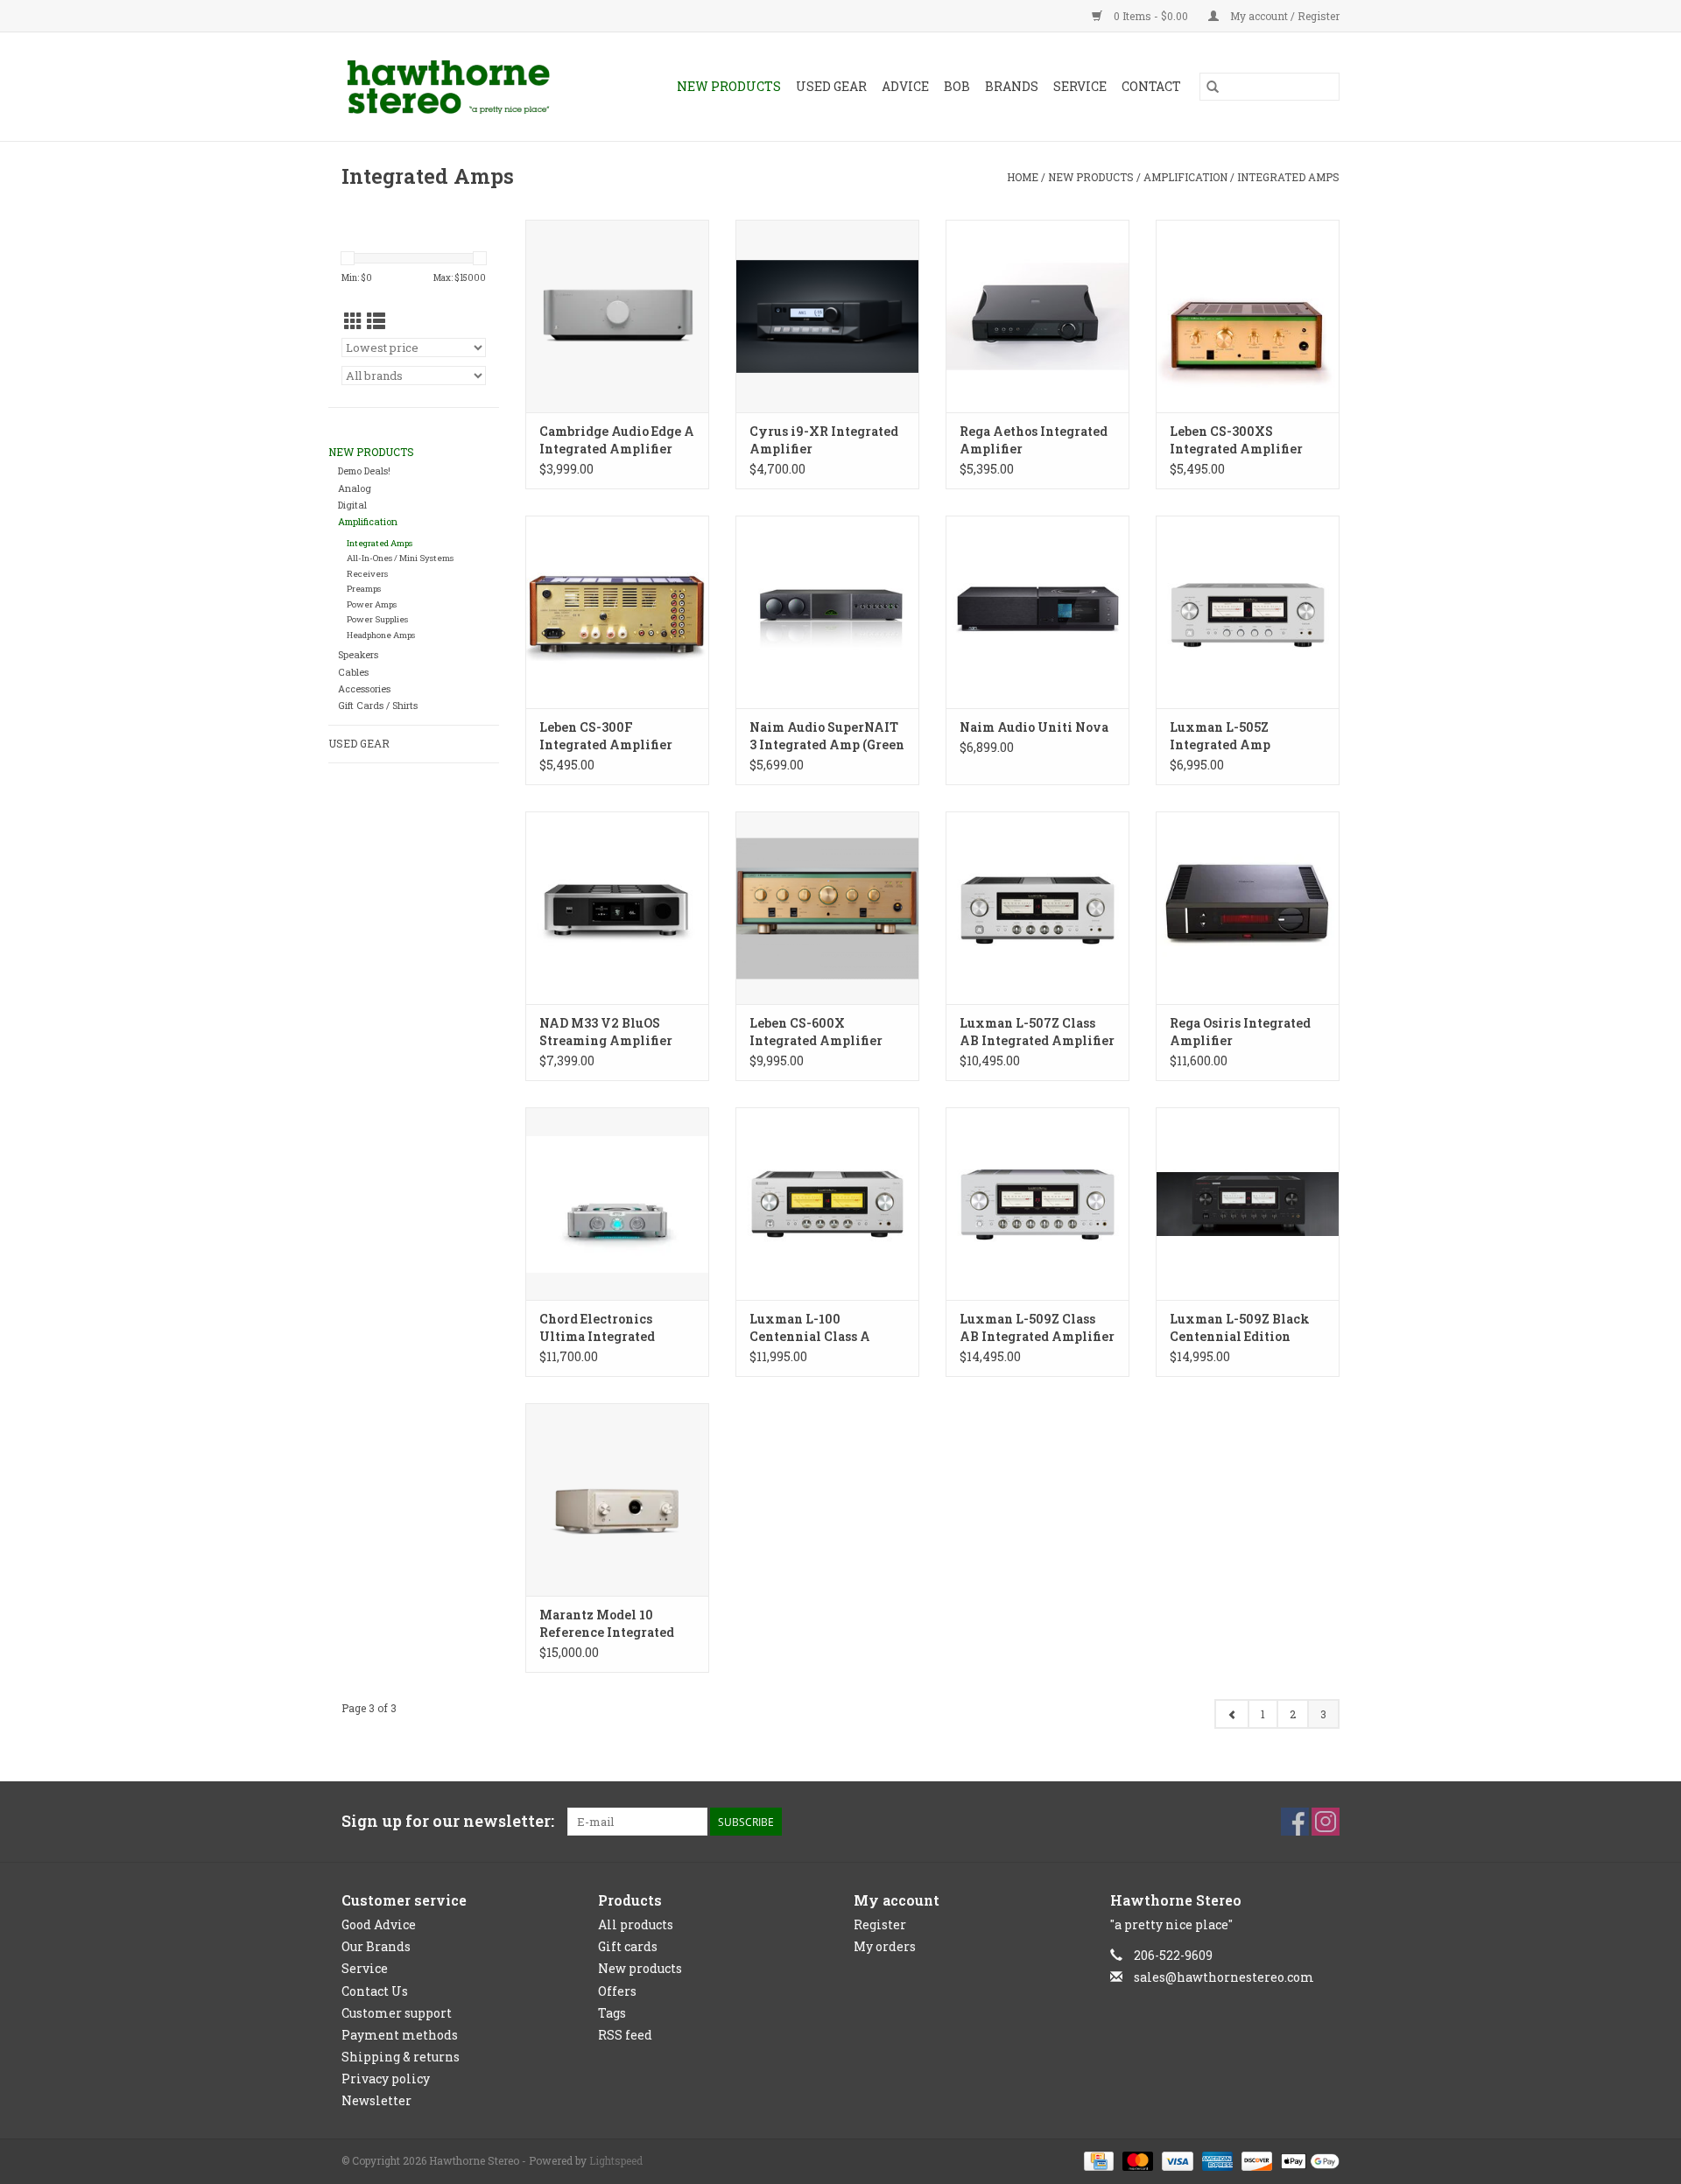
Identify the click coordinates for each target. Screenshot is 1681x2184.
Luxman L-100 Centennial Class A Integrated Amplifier (816, 1328)
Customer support (397, 2013)
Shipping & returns (401, 2057)
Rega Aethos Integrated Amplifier (1034, 440)
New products (640, 1968)
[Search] (1213, 87)
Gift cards (628, 1946)
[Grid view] (353, 321)
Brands (1012, 86)
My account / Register (1284, 16)
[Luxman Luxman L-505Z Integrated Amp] (1248, 612)
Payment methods (400, 2035)
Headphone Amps (381, 635)
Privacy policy (386, 2079)
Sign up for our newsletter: (448, 1821)
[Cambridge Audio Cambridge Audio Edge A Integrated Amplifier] (617, 316)
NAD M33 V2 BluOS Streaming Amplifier (606, 1032)
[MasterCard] (1136, 2159)
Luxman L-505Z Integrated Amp (1220, 736)
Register (880, 1924)
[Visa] (1175, 2159)
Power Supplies (377, 619)
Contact (1151, 86)
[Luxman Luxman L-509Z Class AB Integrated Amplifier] (1037, 1204)
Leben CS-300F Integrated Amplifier (606, 736)
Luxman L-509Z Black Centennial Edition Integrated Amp (1240, 1328)
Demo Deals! (364, 471)
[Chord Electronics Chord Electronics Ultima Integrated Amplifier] (617, 1204)
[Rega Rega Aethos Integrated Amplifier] (1037, 316)
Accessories (364, 689)
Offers (617, 1991)
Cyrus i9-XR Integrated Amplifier (824, 440)
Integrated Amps (1288, 177)
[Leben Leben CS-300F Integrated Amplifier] (617, 612)
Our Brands (376, 1946)
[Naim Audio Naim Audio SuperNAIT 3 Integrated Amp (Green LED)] (827, 612)
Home (1023, 177)
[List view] (376, 321)
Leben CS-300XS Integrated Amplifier (1236, 440)
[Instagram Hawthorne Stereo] (1326, 1822)
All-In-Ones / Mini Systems (400, 558)
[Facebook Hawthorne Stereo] (1295, 1822)
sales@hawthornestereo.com (1224, 1977)
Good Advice (379, 1924)
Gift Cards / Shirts (378, 706)
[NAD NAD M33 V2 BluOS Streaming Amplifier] (617, 908)
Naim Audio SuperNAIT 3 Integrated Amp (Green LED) (827, 736)
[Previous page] (1232, 1714)
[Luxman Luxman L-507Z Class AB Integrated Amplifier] (1037, 908)
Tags (612, 2013)
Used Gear (831, 86)
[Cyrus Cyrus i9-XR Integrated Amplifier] (827, 316)
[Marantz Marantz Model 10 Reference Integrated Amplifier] (617, 1499)
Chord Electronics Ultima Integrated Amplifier (597, 1328)
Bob (957, 86)
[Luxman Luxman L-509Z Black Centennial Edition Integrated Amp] (1248, 1204)
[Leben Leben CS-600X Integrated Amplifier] (827, 908)
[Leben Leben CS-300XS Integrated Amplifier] (1248, 316)
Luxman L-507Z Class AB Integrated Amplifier (1037, 1032)
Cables (353, 672)
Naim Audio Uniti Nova (1034, 727)
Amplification (1185, 177)
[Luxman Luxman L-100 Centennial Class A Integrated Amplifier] (827, 1204)
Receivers (367, 574)
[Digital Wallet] (1307, 2159)
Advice (905, 86)
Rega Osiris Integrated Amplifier (1240, 1032)
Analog (355, 488)
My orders (885, 1946)
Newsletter (376, 2100)
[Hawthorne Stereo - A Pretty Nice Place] (463, 87)
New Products (729, 86)
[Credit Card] (1097, 2159)
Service (1080, 86)
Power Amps (372, 604)
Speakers (358, 655)
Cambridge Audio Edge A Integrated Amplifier (617, 440)
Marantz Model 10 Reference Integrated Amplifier (607, 1624)
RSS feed (625, 2035)
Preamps (364, 589)
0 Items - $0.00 (1151, 16)
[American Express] (1216, 2159)
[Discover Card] (1255, 2159)
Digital (352, 505)
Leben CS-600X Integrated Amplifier (816, 1032)
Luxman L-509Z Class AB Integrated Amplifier (1037, 1327)
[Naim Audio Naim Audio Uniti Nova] (1037, 612)
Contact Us (375, 1991)
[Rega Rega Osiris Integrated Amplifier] (1248, 908)
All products (636, 1924)
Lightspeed (616, 2160)
